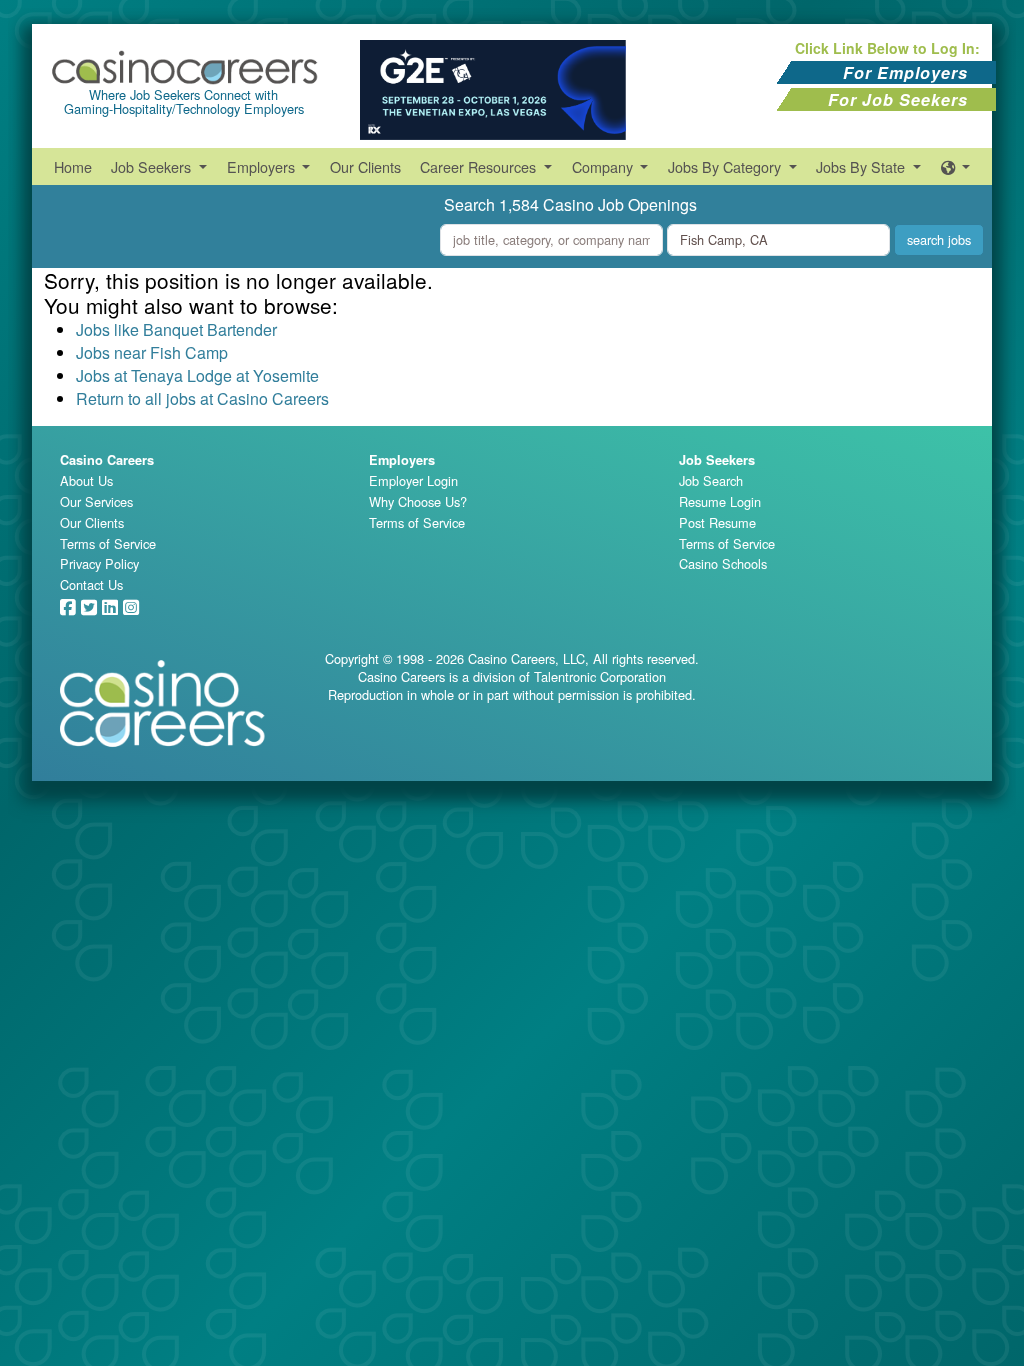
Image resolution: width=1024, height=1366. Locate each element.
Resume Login (720, 501)
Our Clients (365, 166)
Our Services (96, 501)
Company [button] (604, 166)
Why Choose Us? (418, 501)
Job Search (711, 480)
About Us (86, 480)
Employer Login (413, 480)
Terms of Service (108, 543)
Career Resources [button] (480, 166)
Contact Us (91, 584)
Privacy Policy (99, 563)
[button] (956, 166)
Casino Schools (723, 563)
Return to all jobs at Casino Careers (202, 398)
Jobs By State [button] (862, 166)
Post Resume (717, 522)
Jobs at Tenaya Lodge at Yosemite (197, 375)
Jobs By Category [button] (726, 166)
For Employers (905, 72)
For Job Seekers (898, 99)
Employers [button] (263, 166)
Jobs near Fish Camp (152, 352)
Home (73, 166)
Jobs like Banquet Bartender (176, 329)
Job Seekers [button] (153, 166)
